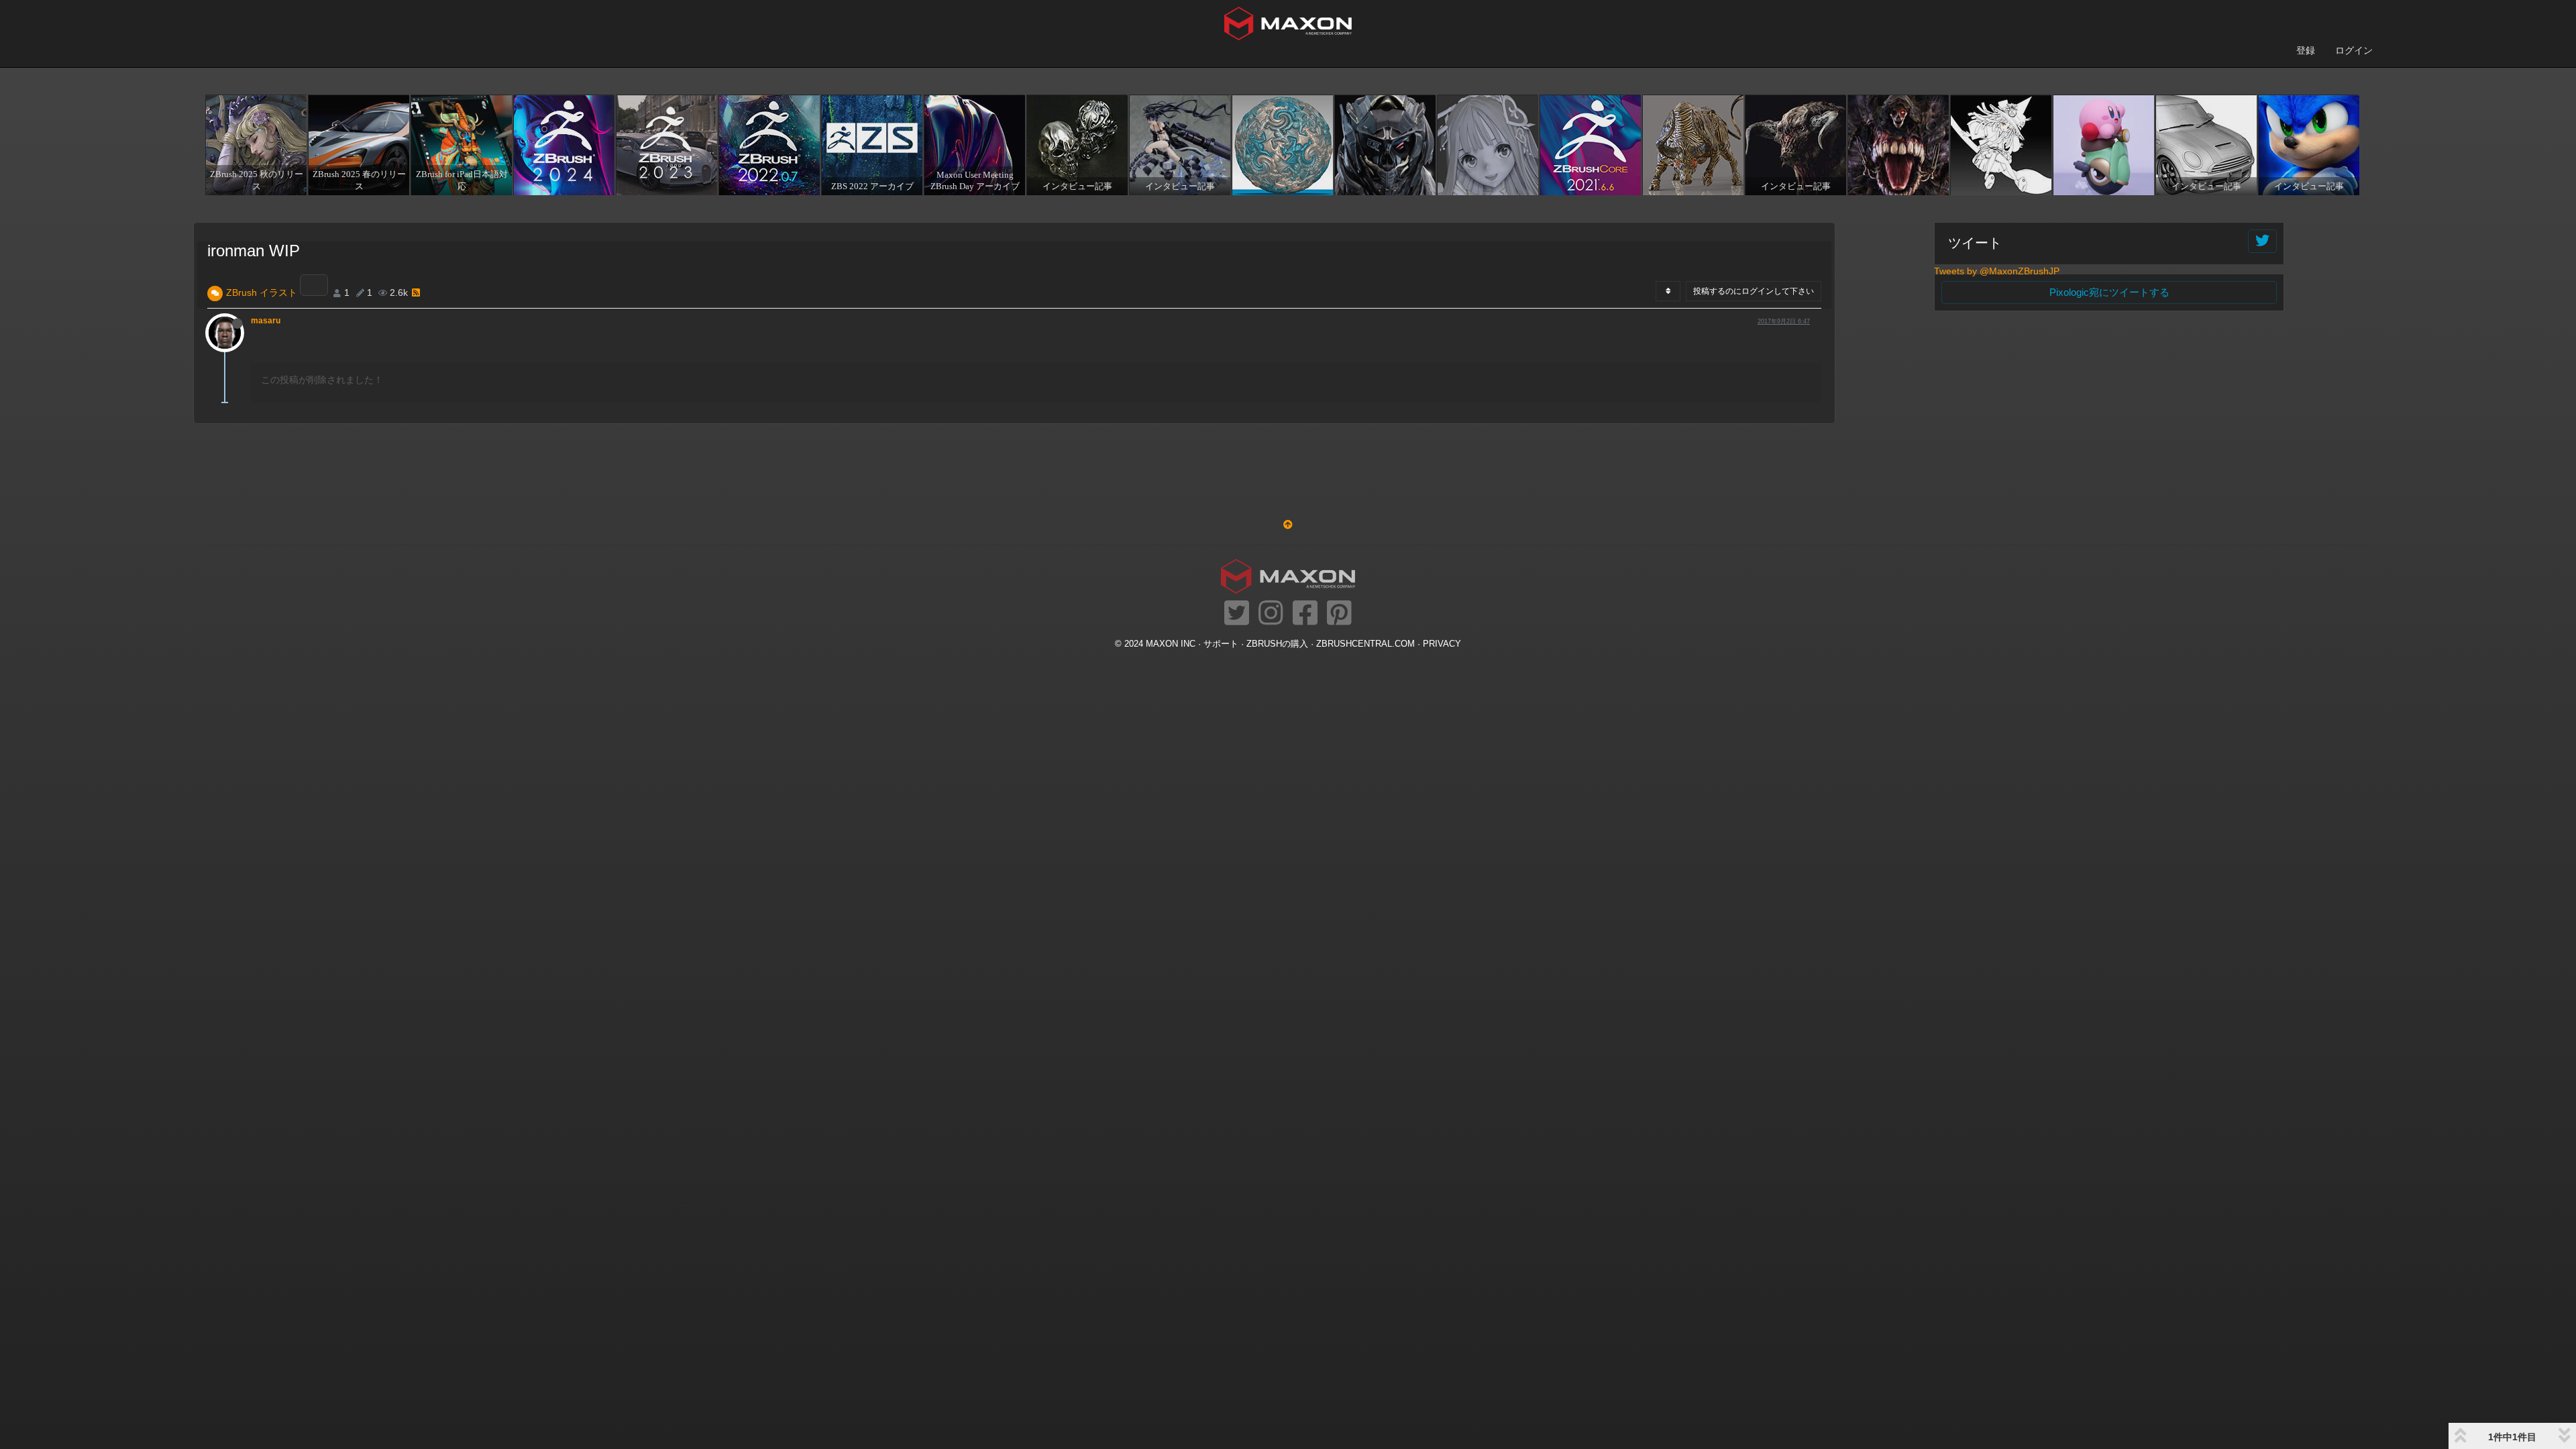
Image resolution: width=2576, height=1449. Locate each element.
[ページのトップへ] (1288, 525)
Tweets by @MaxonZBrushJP (1997, 271)
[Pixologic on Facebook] (1305, 614)
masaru (266, 321)
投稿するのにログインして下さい (1754, 291)
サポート (1221, 644)
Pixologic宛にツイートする (2109, 292)
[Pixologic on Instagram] (1271, 614)
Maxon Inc (1171, 644)
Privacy (1442, 644)
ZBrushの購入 (1277, 644)
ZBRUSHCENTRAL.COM (1365, 644)
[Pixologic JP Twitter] (1237, 614)
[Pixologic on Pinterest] (1339, 614)
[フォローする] (2262, 241)
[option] (255, 145)
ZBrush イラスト (262, 292)
